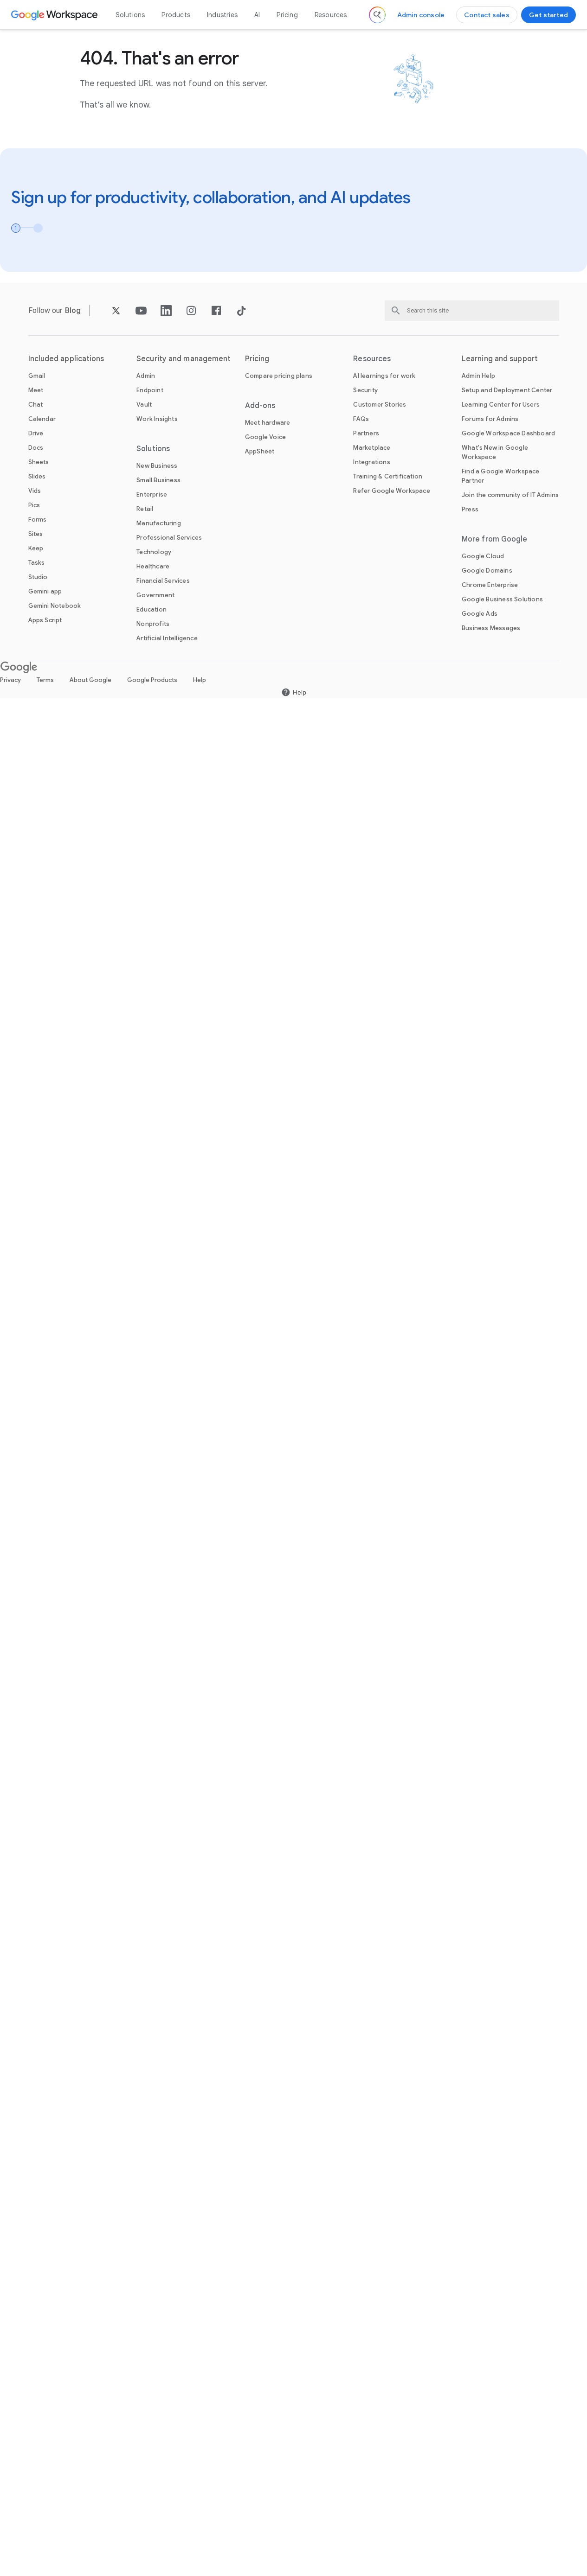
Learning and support (500, 359)
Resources (331, 15)
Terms (45, 680)
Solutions (130, 15)
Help (200, 680)
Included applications (66, 359)
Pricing (287, 15)
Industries (222, 15)
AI (257, 15)
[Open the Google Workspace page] (55, 15)
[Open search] (377, 15)
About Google (90, 680)
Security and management (184, 359)
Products (176, 15)
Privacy (10, 680)
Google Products (152, 680)
